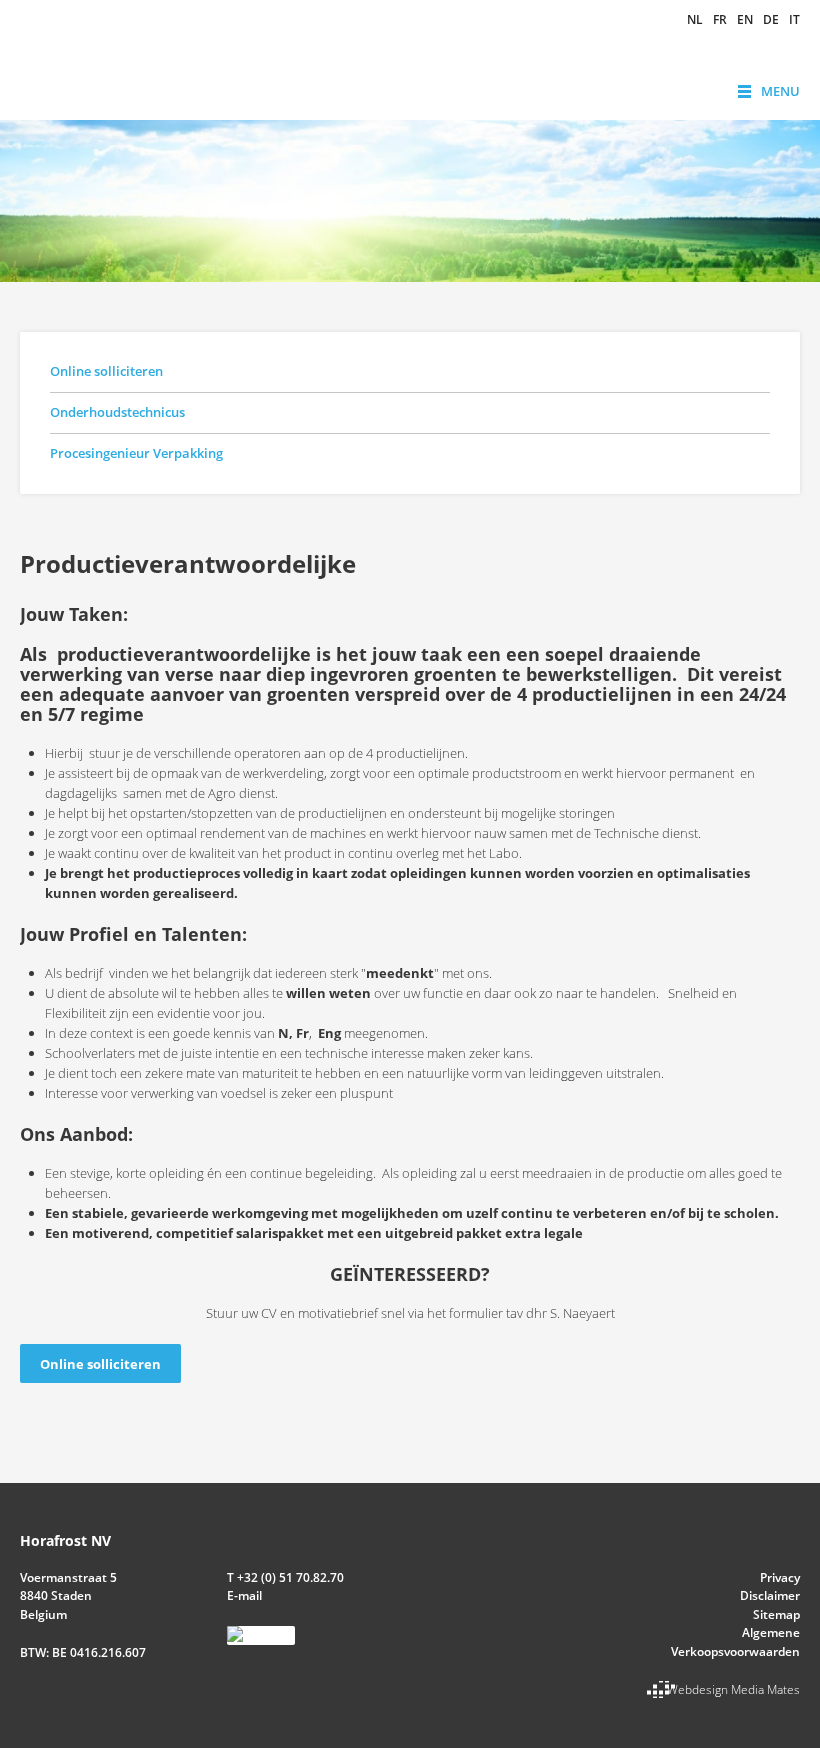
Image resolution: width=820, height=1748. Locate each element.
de (771, 20)
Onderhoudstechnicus (117, 412)
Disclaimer (770, 1595)
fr (720, 20)
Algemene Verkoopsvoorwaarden (735, 1641)
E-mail (244, 1595)
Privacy (780, 1577)
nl (695, 20)
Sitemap (776, 1614)
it (794, 20)
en (745, 20)
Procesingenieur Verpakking (136, 453)
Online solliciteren (106, 371)
